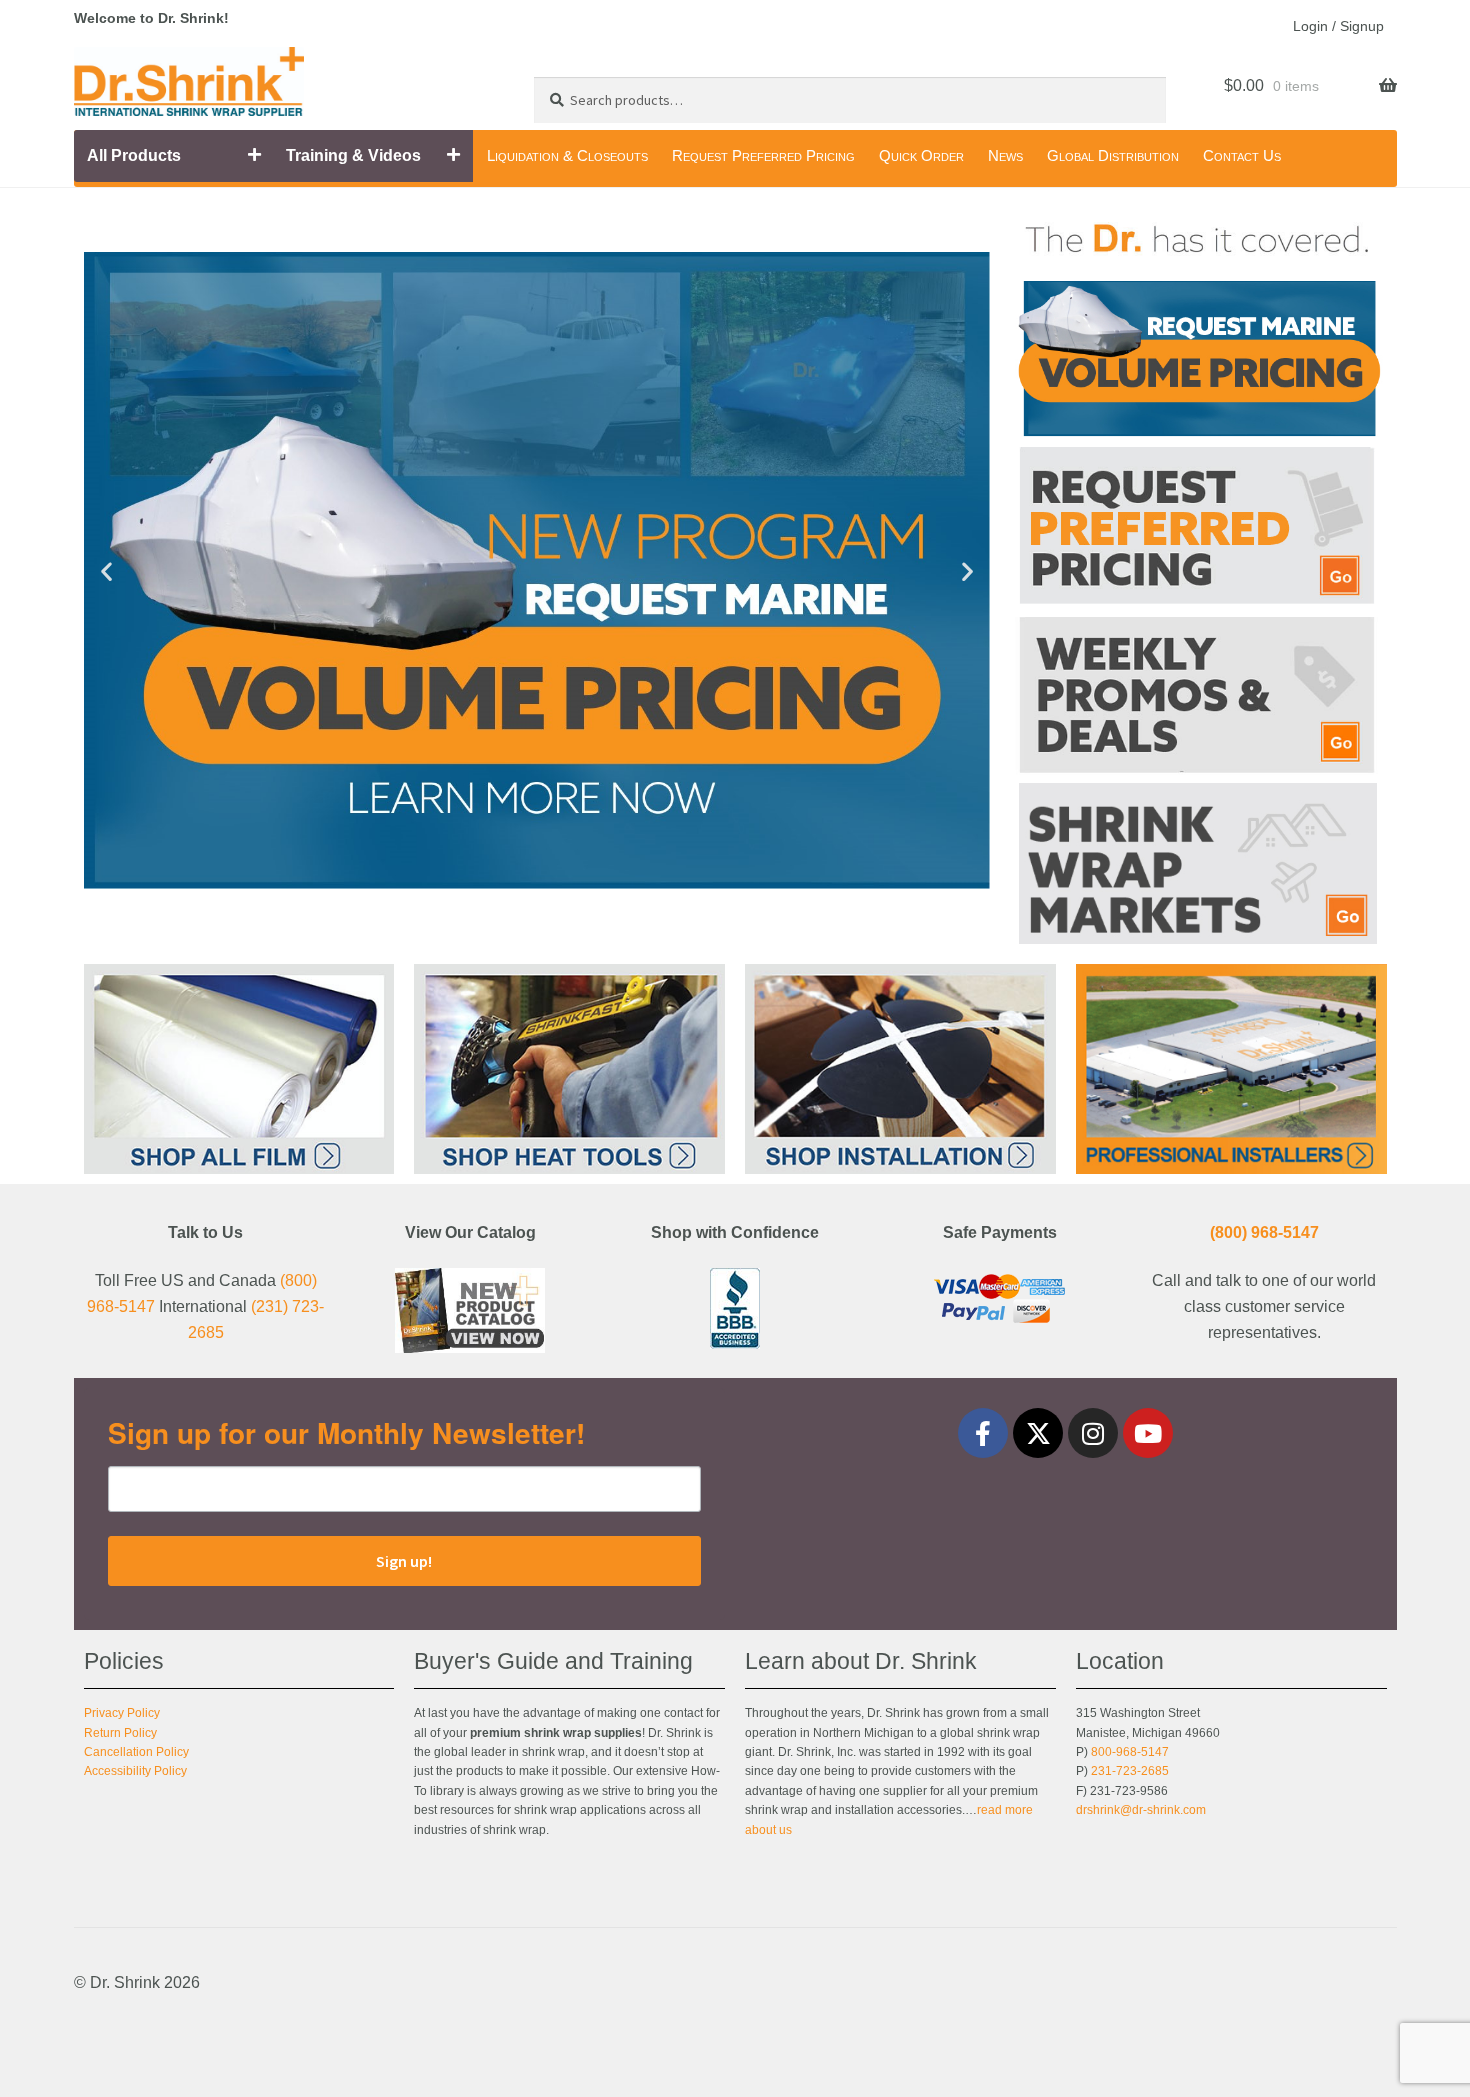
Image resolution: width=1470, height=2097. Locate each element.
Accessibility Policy (135, 1771)
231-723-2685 (1130, 1771)
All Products (134, 155)
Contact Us (1242, 155)
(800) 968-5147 (1264, 1232)
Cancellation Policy (136, 1752)
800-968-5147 (1130, 1752)
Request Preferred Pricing (763, 155)
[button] (106, 570)
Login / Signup (1338, 26)
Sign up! (404, 1561)
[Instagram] (1093, 1433)
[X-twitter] (1038, 1433)
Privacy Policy (122, 1713)
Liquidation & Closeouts (567, 155)
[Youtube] (1148, 1433)
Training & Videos (353, 155)
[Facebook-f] (983, 1433)
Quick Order (921, 155)
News (1005, 155)
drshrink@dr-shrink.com (1141, 1810)
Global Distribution (1113, 155)
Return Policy (120, 1733)
